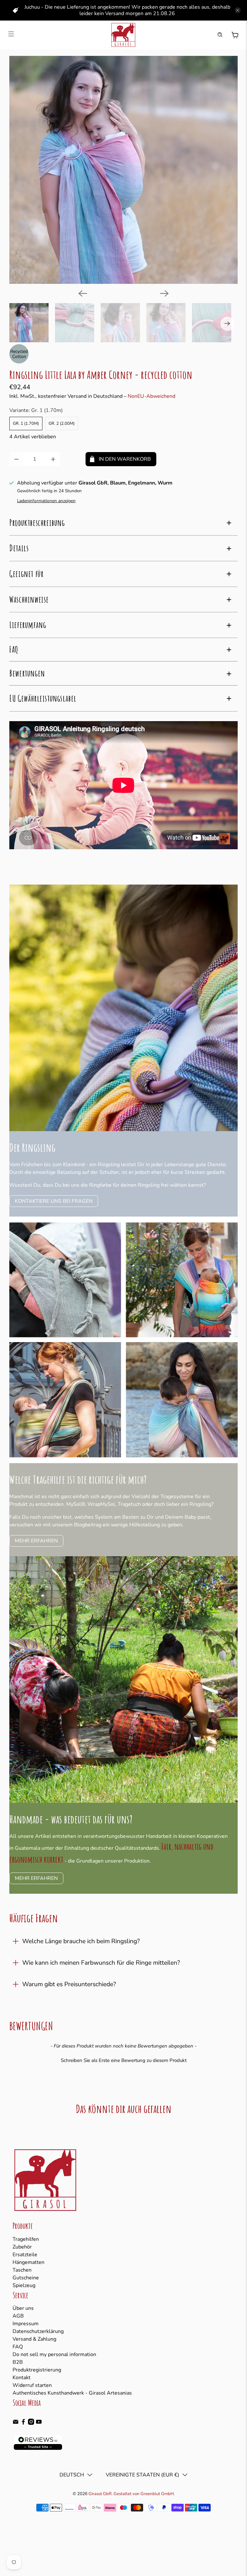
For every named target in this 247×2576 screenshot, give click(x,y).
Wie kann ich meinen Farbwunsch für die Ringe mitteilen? (101, 1963)
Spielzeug (24, 2285)
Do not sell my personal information (54, 2354)
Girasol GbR (100, 2494)
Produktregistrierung (37, 2370)
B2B (18, 2362)
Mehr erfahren (36, 1541)
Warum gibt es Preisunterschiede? (69, 1984)
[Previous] (83, 293)
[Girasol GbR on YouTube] (39, 2423)
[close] (238, 10)
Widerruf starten (32, 2385)
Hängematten (28, 2262)
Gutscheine (26, 2278)
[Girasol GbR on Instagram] (31, 2423)
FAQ (18, 2347)
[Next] (164, 293)
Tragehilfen (26, 2239)
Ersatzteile (25, 2255)
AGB (18, 2316)
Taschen (22, 2270)
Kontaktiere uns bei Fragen (54, 1201)
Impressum (26, 2324)
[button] (123, 2060)
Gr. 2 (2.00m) (62, 424)
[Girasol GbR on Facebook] (23, 2423)
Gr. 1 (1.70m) (26, 424)
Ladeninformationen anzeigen (46, 501)
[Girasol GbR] (123, 35)
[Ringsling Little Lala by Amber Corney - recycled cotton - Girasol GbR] (123, 170)
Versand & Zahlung (34, 2339)
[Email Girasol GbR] (16, 2423)
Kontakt (22, 2378)
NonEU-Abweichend (151, 396)
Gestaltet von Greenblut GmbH (144, 2494)
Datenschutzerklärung (38, 2331)
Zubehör (22, 2247)
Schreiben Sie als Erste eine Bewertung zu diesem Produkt (124, 2060)
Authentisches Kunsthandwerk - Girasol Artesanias (72, 2393)
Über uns (23, 2308)
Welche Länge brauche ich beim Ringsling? (81, 1941)
